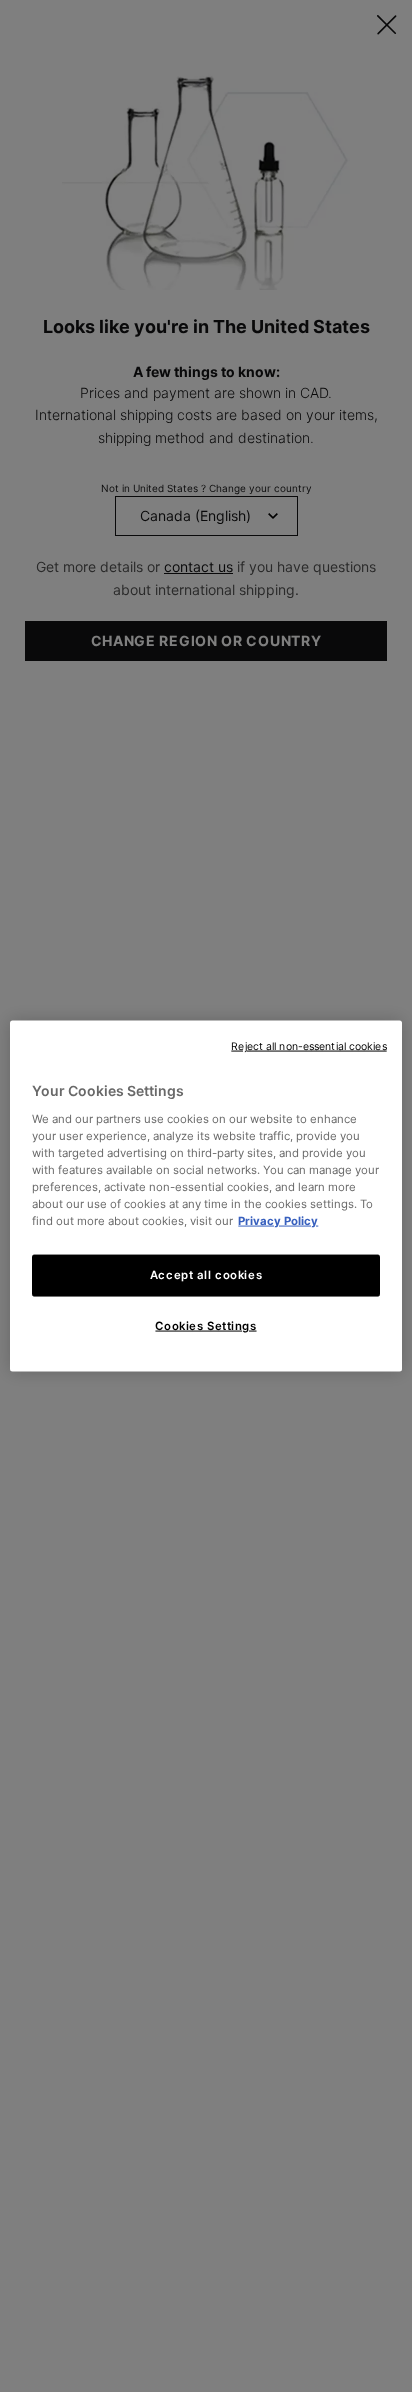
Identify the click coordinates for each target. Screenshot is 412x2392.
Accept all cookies (206, 1275)
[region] (205, 1196)
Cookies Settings (205, 1326)
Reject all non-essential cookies (308, 1046)
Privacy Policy (278, 1221)
